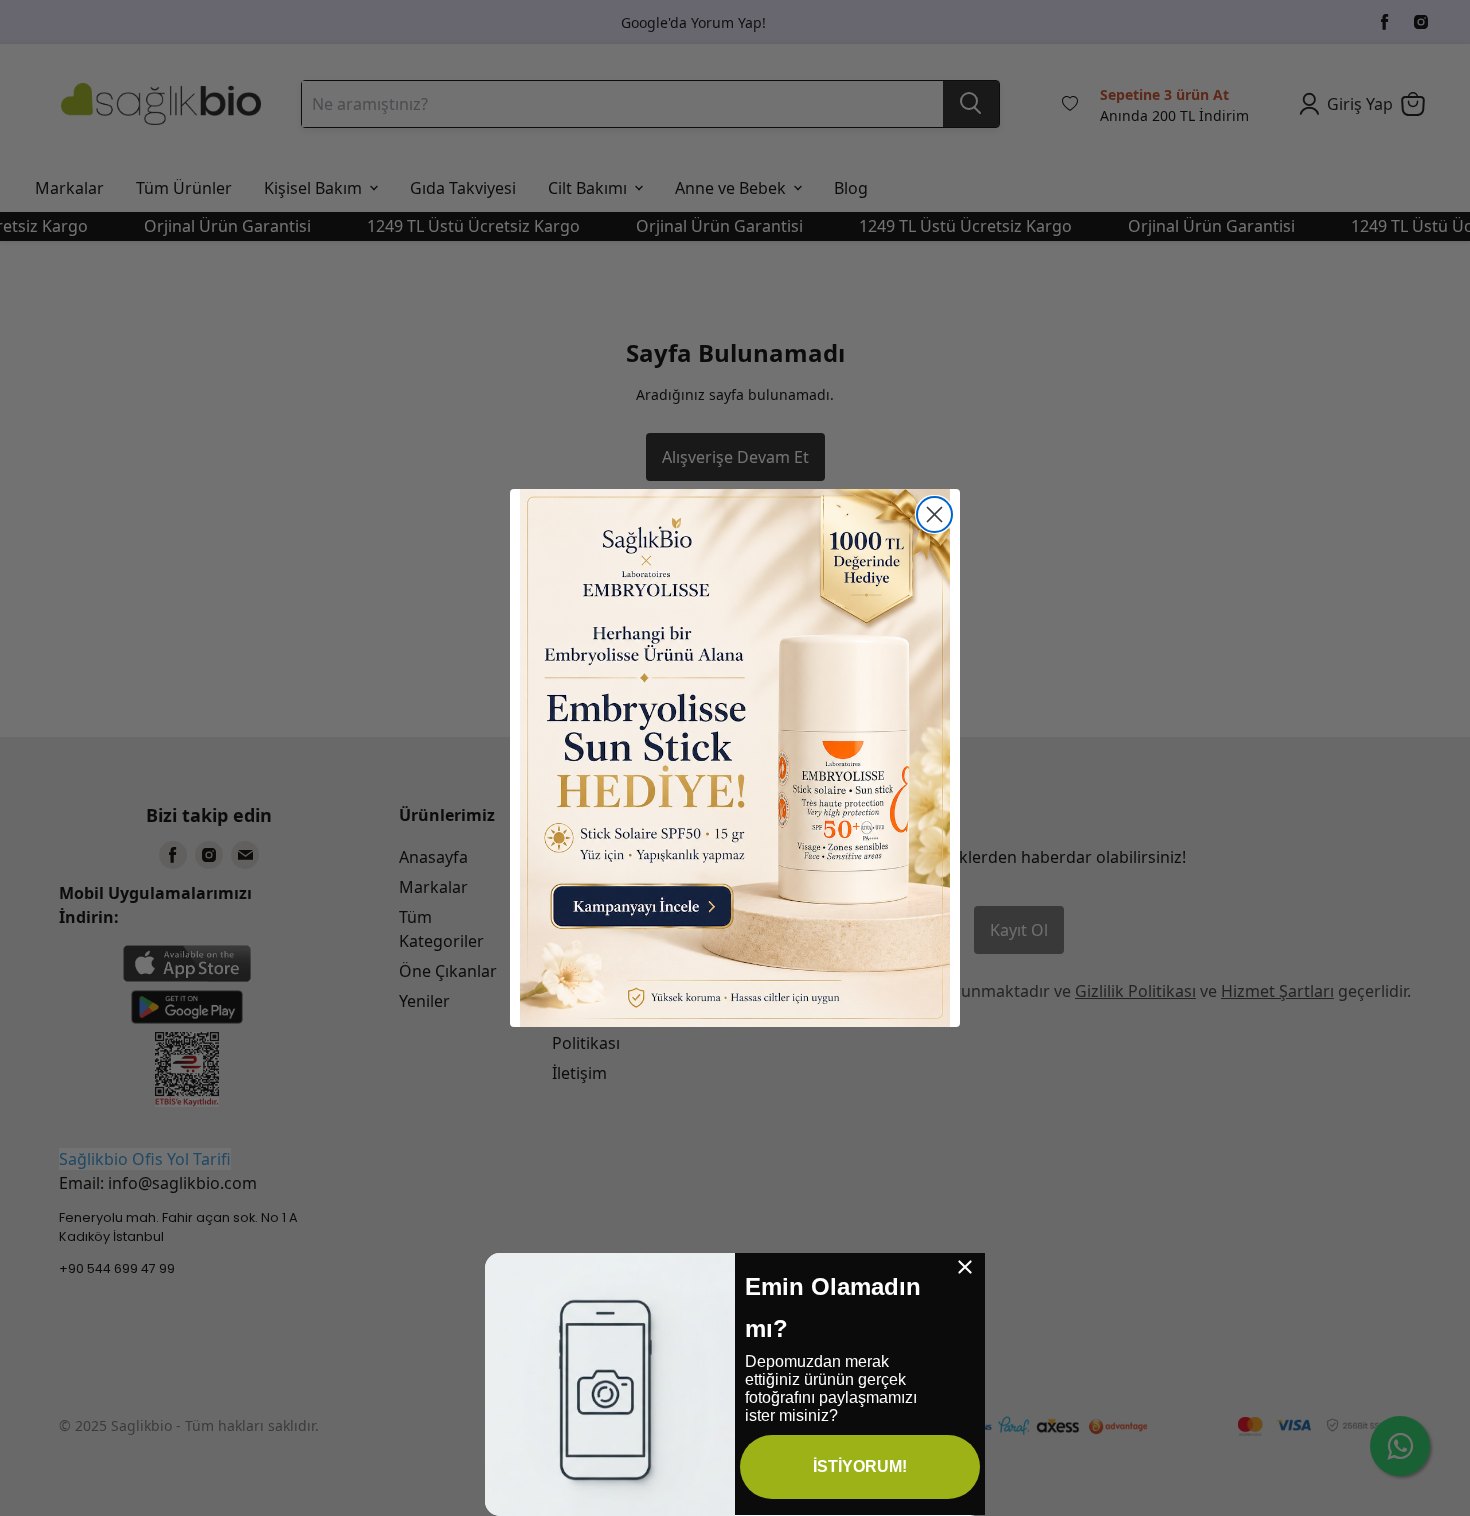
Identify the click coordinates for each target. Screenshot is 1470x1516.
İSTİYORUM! (860, 1466)
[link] (735, 757)
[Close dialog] (934, 514)
